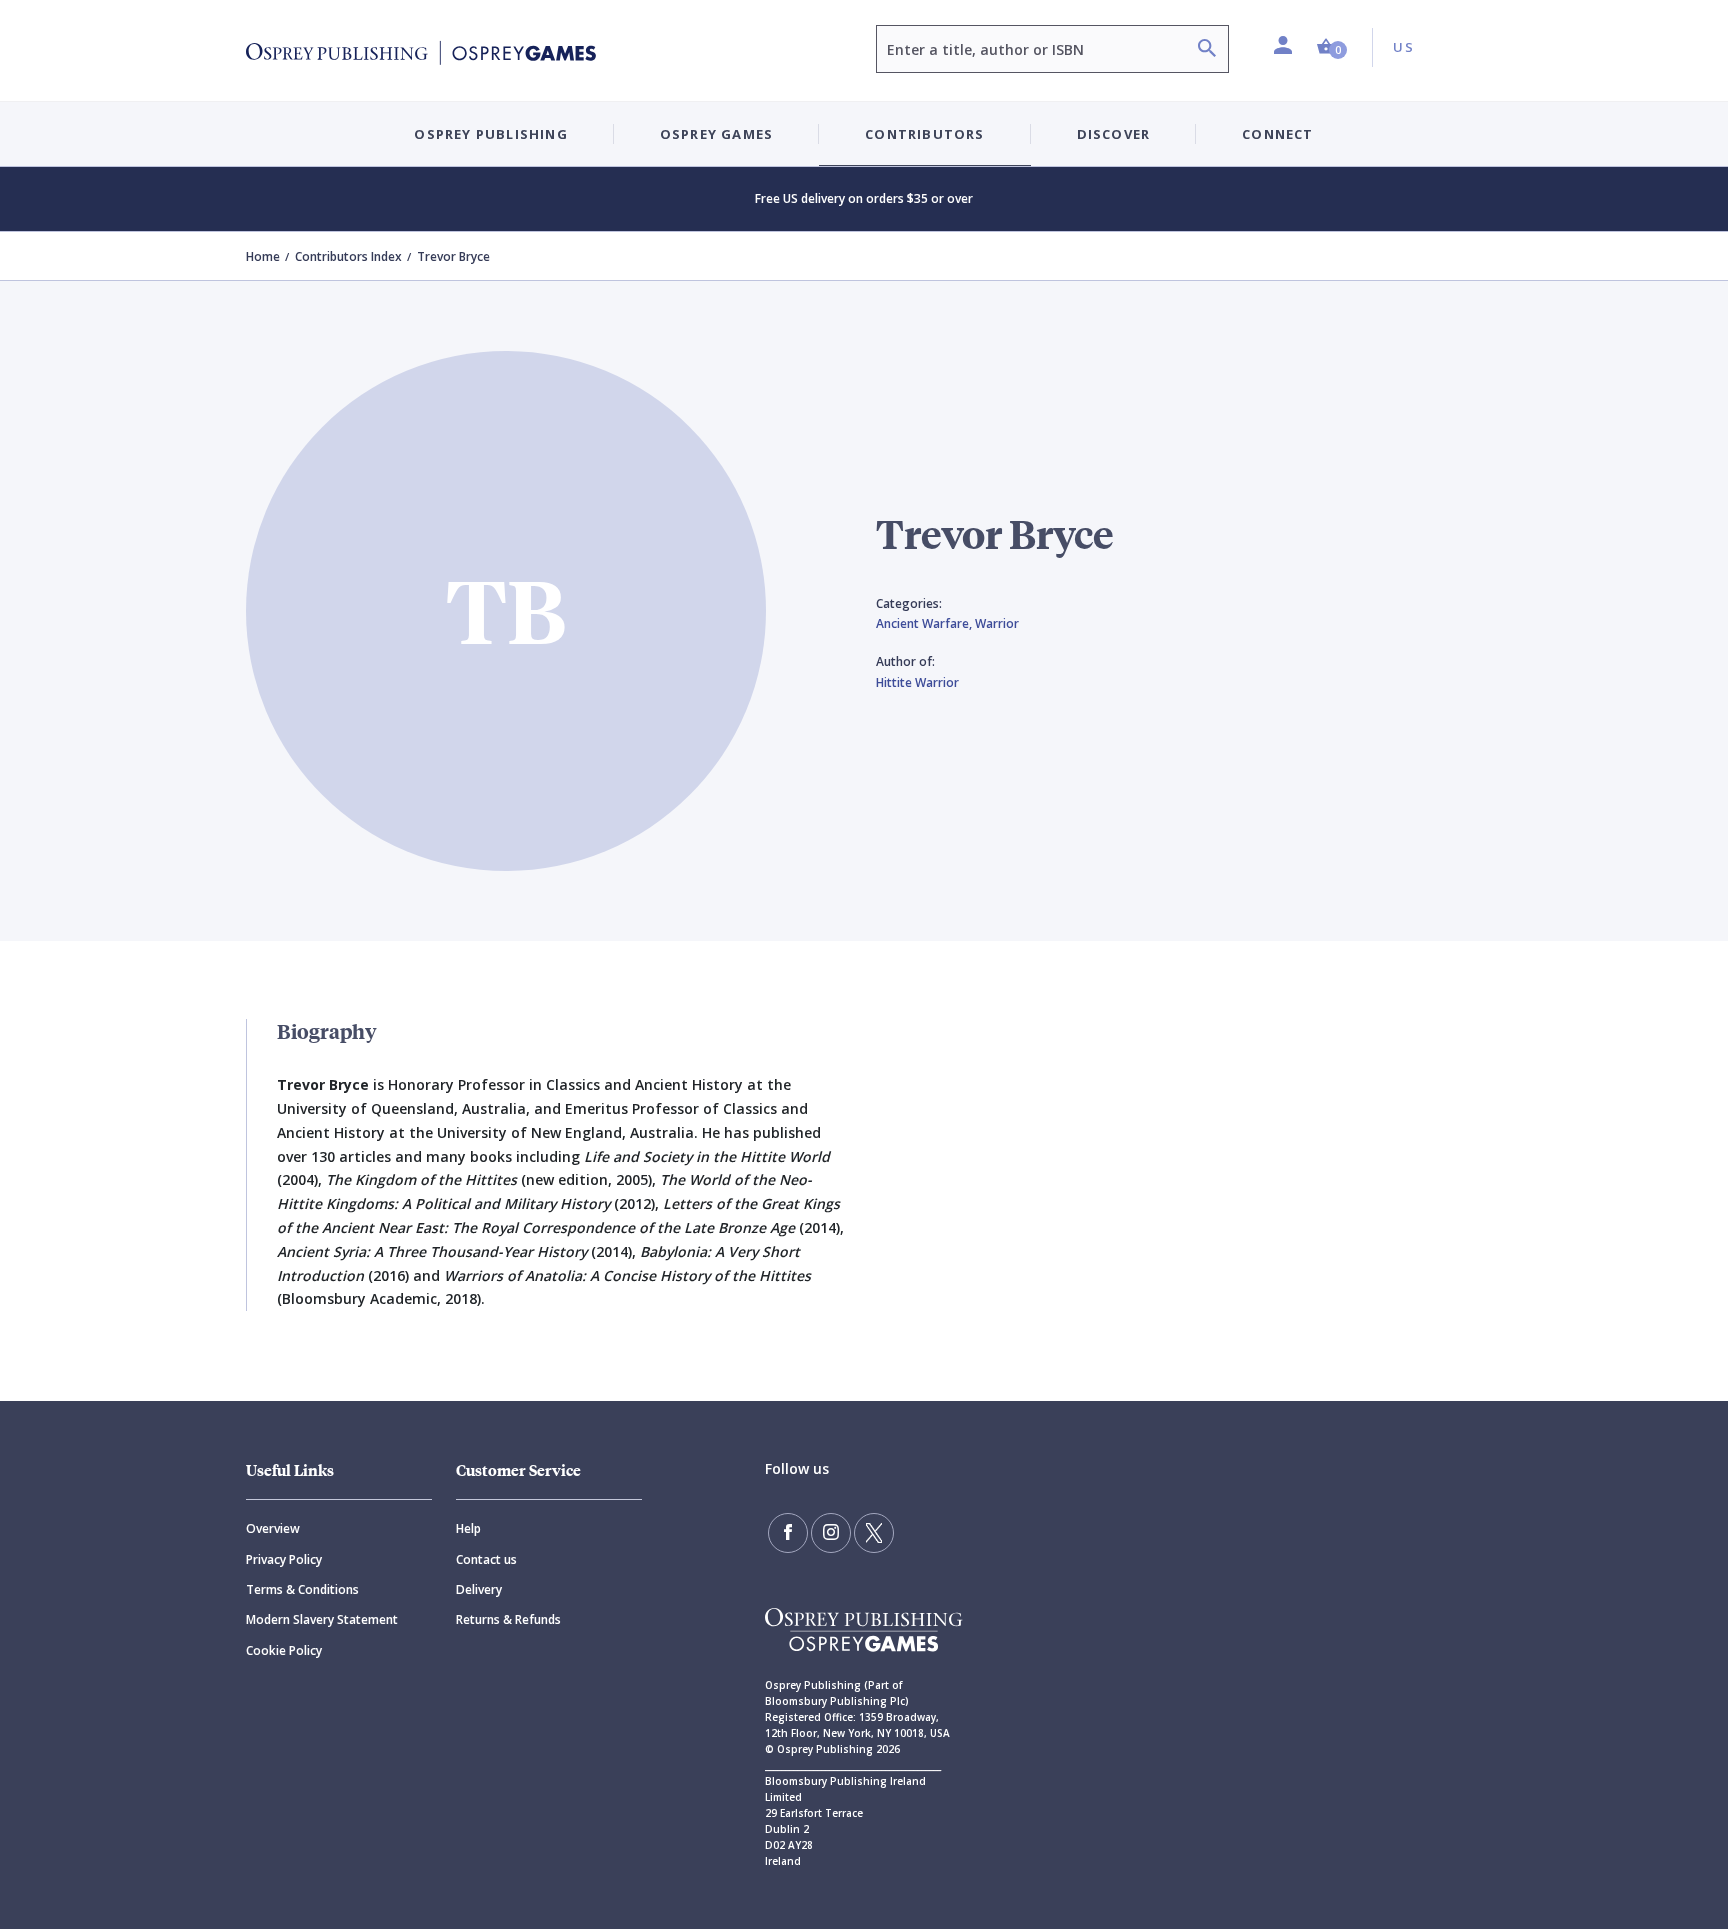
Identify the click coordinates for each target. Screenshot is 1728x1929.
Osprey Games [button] (716, 134)
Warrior (997, 623)
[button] (1332, 47)
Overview (273, 1528)
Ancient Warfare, (925, 623)
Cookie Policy (284, 1650)
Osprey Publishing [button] (490, 134)
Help (468, 1528)
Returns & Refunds (508, 1619)
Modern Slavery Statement (322, 1619)
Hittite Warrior (917, 682)
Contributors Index (348, 256)
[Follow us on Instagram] (831, 1533)
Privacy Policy (284, 1559)
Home (263, 256)
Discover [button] (1114, 134)
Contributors (924, 134)
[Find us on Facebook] (788, 1533)
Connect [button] (1277, 134)
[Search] (1207, 50)
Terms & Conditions (302, 1589)
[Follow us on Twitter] (874, 1533)
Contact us (486, 1559)
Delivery (479, 1589)
